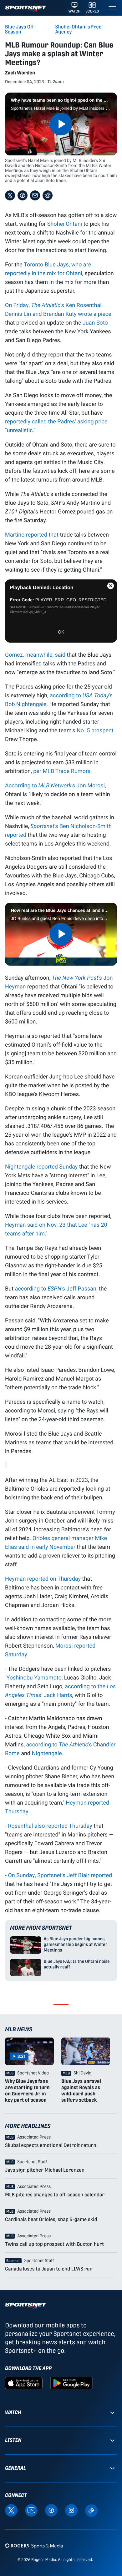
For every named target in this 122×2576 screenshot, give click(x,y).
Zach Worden (20, 73)
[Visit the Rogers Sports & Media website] (34, 2546)
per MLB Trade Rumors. (63, 771)
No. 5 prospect (95, 730)
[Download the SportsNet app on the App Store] (24, 2383)
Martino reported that (32, 534)
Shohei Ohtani (65, 224)
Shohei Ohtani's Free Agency (79, 29)
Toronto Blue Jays (46, 264)
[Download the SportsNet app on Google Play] (71, 2383)
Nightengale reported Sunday (41, 1166)
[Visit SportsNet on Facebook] (51, 2510)
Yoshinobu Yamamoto (34, 1677)
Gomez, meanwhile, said (35, 654)
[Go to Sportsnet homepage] (25, 9)
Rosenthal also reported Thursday (50, 1826)
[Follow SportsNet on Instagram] (71, 2510)
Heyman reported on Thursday (43, 1578)
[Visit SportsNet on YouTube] (31, 2510)
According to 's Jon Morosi (55, 785)
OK (61, 632)
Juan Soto (95, 322)
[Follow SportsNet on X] (11, 2510)
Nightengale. (47, 1753)
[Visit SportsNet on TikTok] (91, 2510)
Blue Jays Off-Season (20, 29)
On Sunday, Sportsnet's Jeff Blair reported (60, 1875)
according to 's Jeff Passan (55, 1288)
